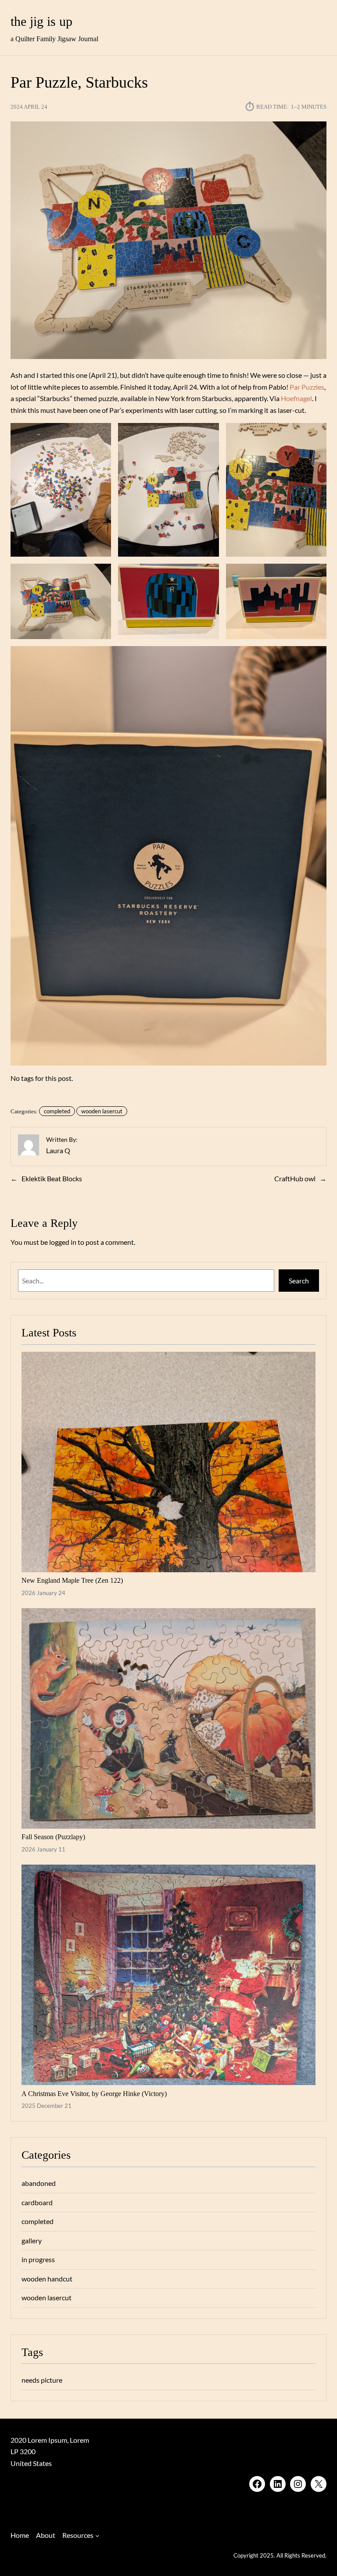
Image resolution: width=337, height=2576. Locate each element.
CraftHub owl (295, 1179)
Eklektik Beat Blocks (52, 1179)
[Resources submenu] (97, 2535)
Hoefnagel (296, 398)
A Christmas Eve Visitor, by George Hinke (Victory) (94, 2094)
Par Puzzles (307, 387)
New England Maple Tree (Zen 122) (72, 1580)
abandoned (39, 2183)
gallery (32, 2241)
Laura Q (58, 1151)
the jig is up (41, 21)
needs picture (42, 2380)
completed (57, 1111)
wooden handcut (47, 2279)
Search (299, 1281)
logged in (63, 1242)
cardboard (37, 2203)
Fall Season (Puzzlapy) (53, 1837)
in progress (38, 2260)
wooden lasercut (102, 1111)
